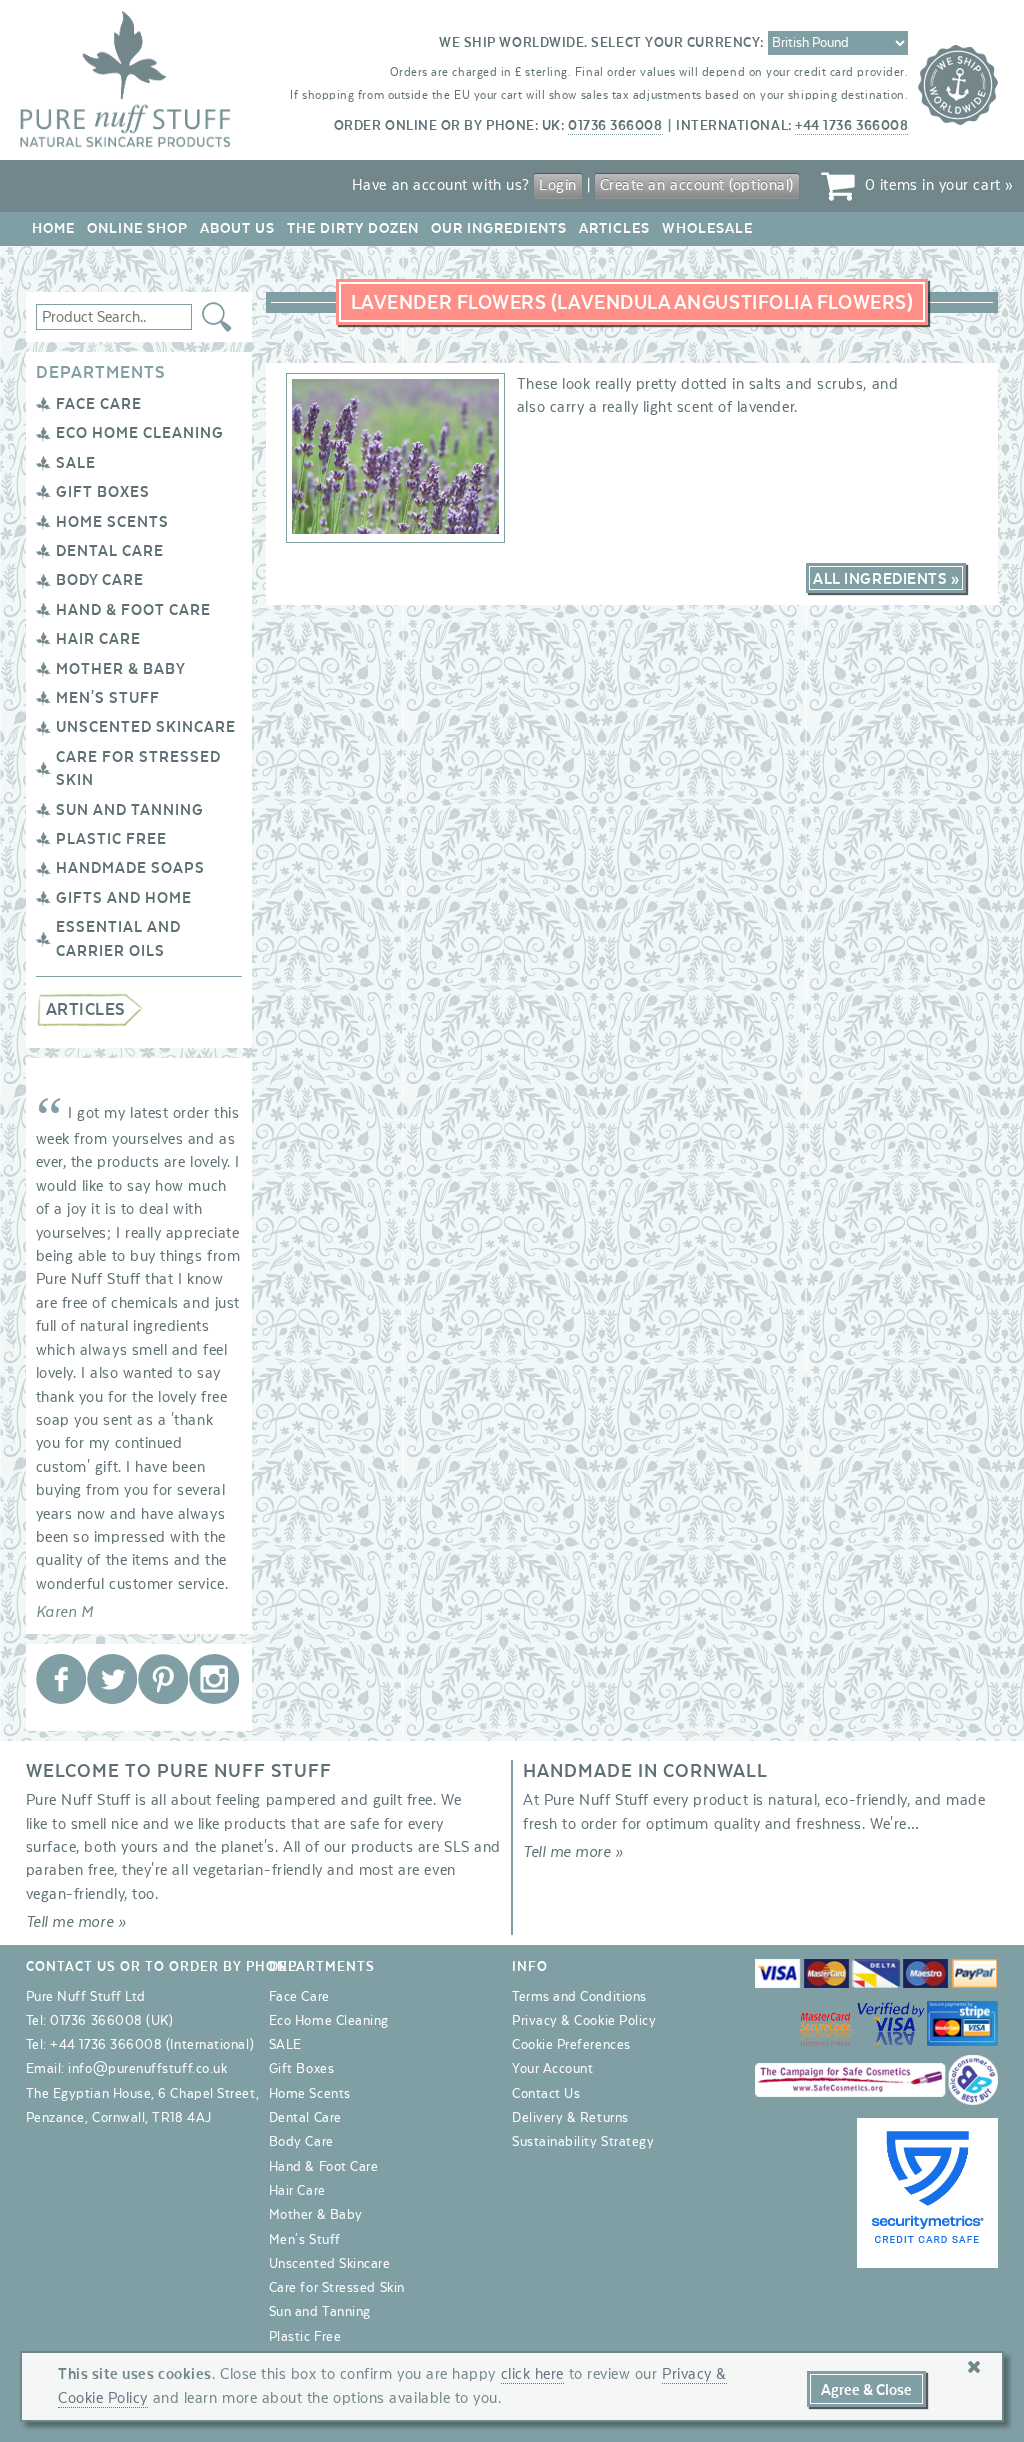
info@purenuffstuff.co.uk (147, 2069)
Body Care (100, 580)
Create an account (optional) (697, 185)
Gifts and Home (124, 898)
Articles (614, 228)
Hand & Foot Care (133, 610)
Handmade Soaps (130, 868)
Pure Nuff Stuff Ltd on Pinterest (163, 1679)
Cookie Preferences (571, 2045)
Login (558, 185)
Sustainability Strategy (583, 2142)
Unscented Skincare (146, 727)
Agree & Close (866, 2390)
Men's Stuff (108, 698)
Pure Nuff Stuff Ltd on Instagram (214, 1679)
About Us (237, 228)
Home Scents (112, 522)
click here (532, 2374)
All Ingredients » (886, 579)
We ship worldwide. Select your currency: (601, 43)
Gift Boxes (103, 492)
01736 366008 (615, 126)
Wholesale (707, 228)
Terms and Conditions (579, 1997)
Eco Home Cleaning (140, 433)
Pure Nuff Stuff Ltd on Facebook (61, 1679)
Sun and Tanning (130, 810)
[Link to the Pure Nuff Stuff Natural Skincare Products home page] (125, 143)
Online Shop (137, 228)
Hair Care (98, 639)
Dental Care (110, 551)
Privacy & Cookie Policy (584, 2021)
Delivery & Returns (570, 2118)
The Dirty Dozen (353, 228)
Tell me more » (76, 1922)
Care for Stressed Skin (337, 2288)
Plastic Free (111, 839)
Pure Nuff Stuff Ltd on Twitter (112, 1679)
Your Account (552, 2069)
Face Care (99, 404)
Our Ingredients (499, 228)
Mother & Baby (121, 669)
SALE (76, 463)
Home (53, 228)
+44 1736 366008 (851, 126)
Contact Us (546, 2094)
